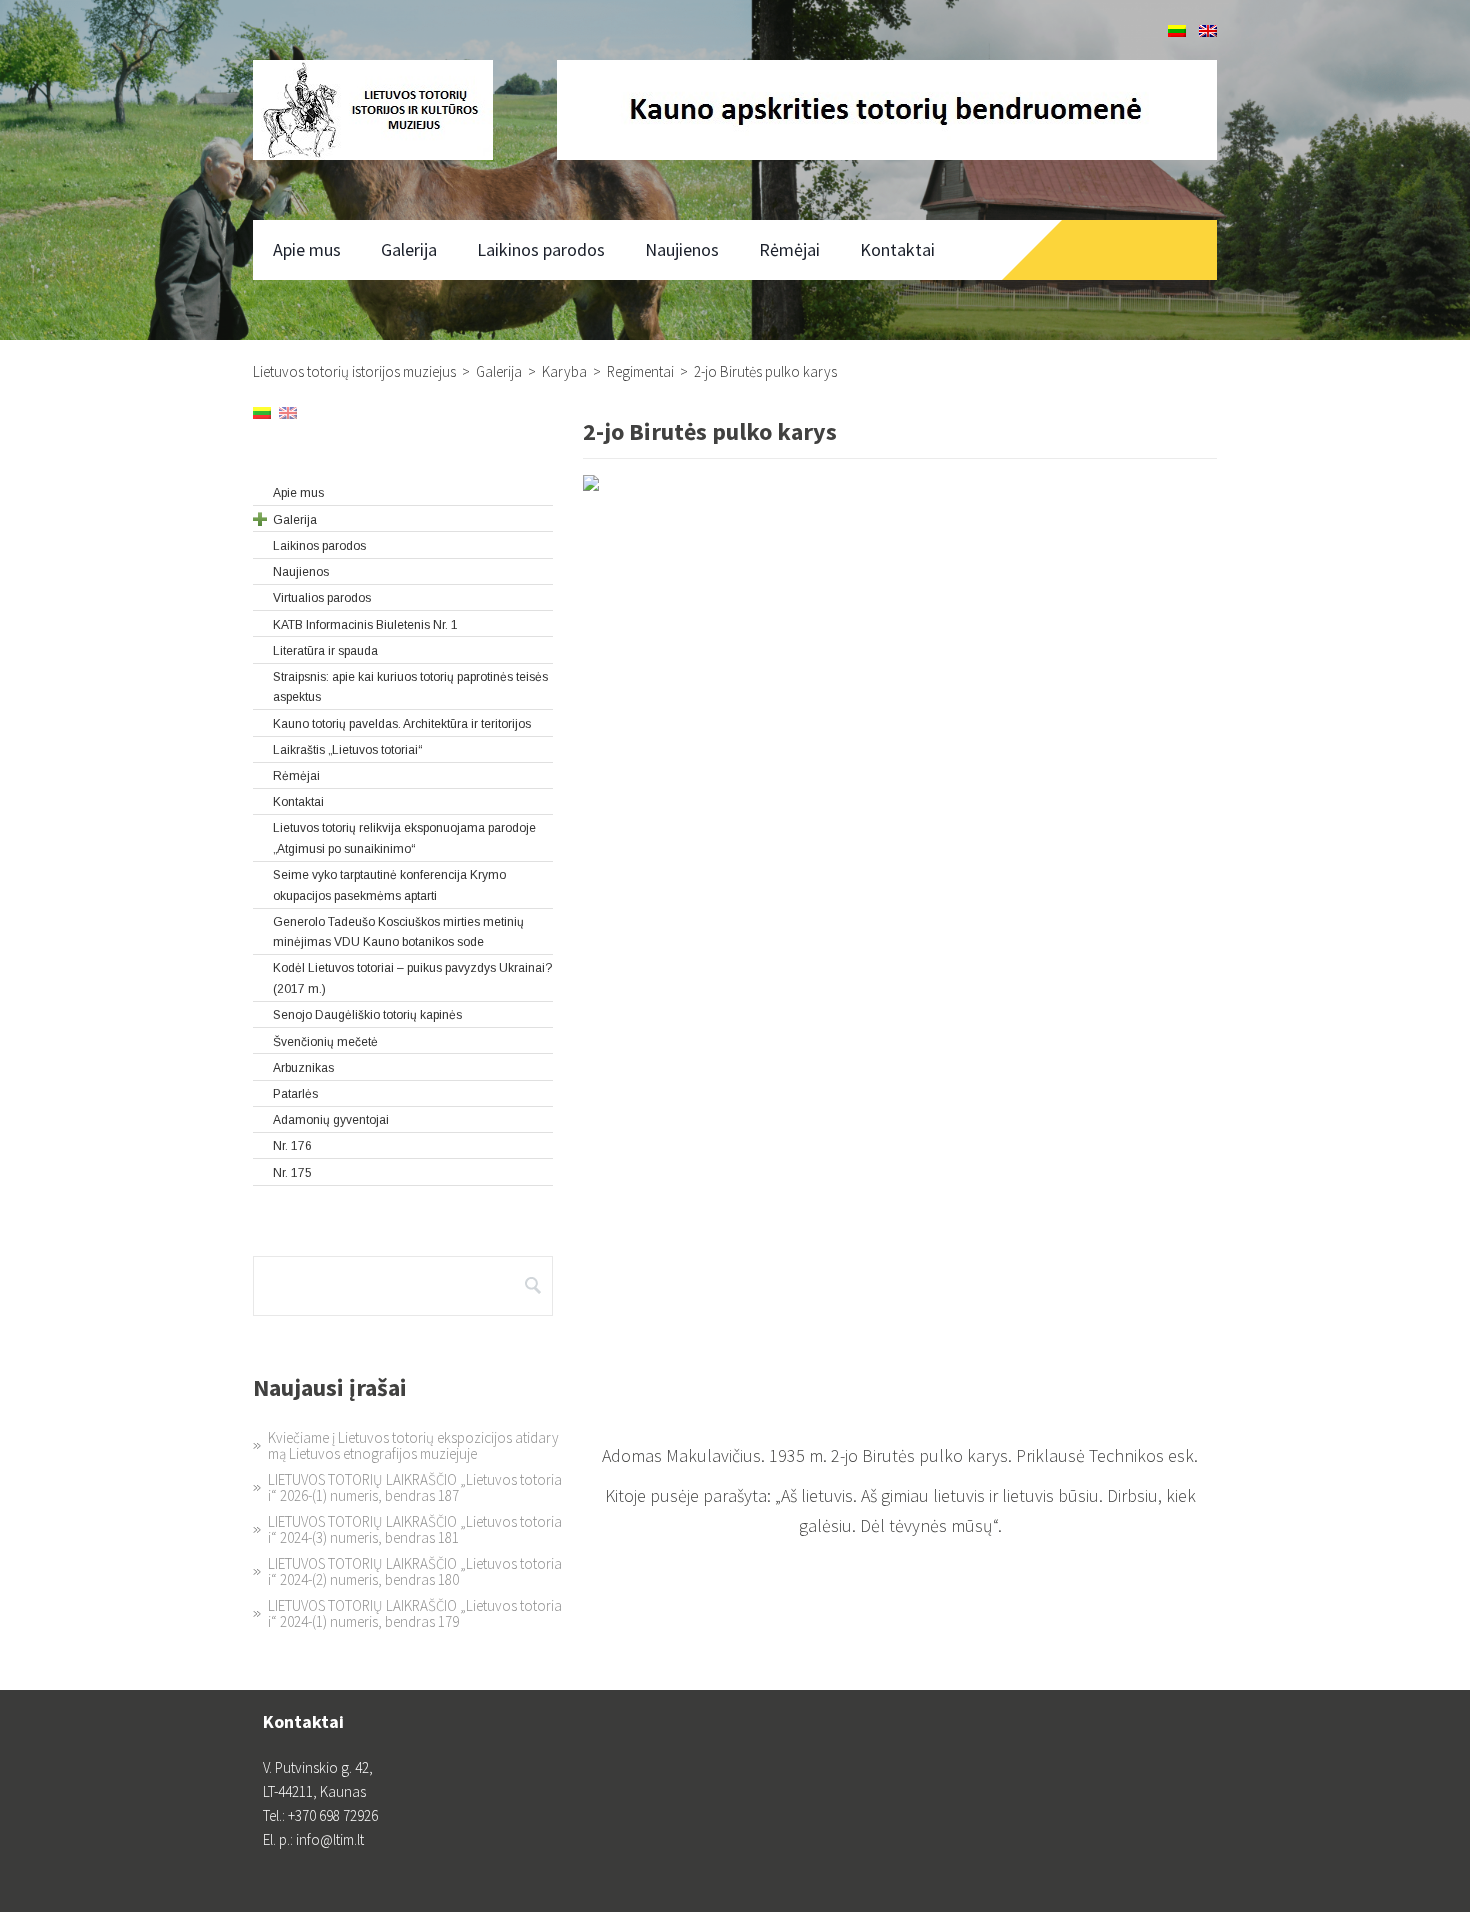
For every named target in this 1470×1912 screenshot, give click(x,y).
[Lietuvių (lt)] (1177, 31)
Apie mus (307, 249)
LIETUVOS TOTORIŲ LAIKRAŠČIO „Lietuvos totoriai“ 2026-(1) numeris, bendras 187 (415, 1487)
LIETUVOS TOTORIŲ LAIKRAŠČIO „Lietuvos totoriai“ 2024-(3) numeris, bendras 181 (415, 1529)
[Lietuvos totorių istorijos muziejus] (373, 110)
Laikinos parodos (541, 249)
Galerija (409, 249)
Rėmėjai (789, 249)
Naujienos (682, 249)
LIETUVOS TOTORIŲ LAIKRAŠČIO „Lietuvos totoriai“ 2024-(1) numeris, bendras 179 (415, 1613)
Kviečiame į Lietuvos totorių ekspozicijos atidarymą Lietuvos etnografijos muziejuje (413, 1445)
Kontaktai (897, 249)
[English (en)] (1208, 31)
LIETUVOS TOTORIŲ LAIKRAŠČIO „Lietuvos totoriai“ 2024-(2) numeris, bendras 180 (415, 1571)
